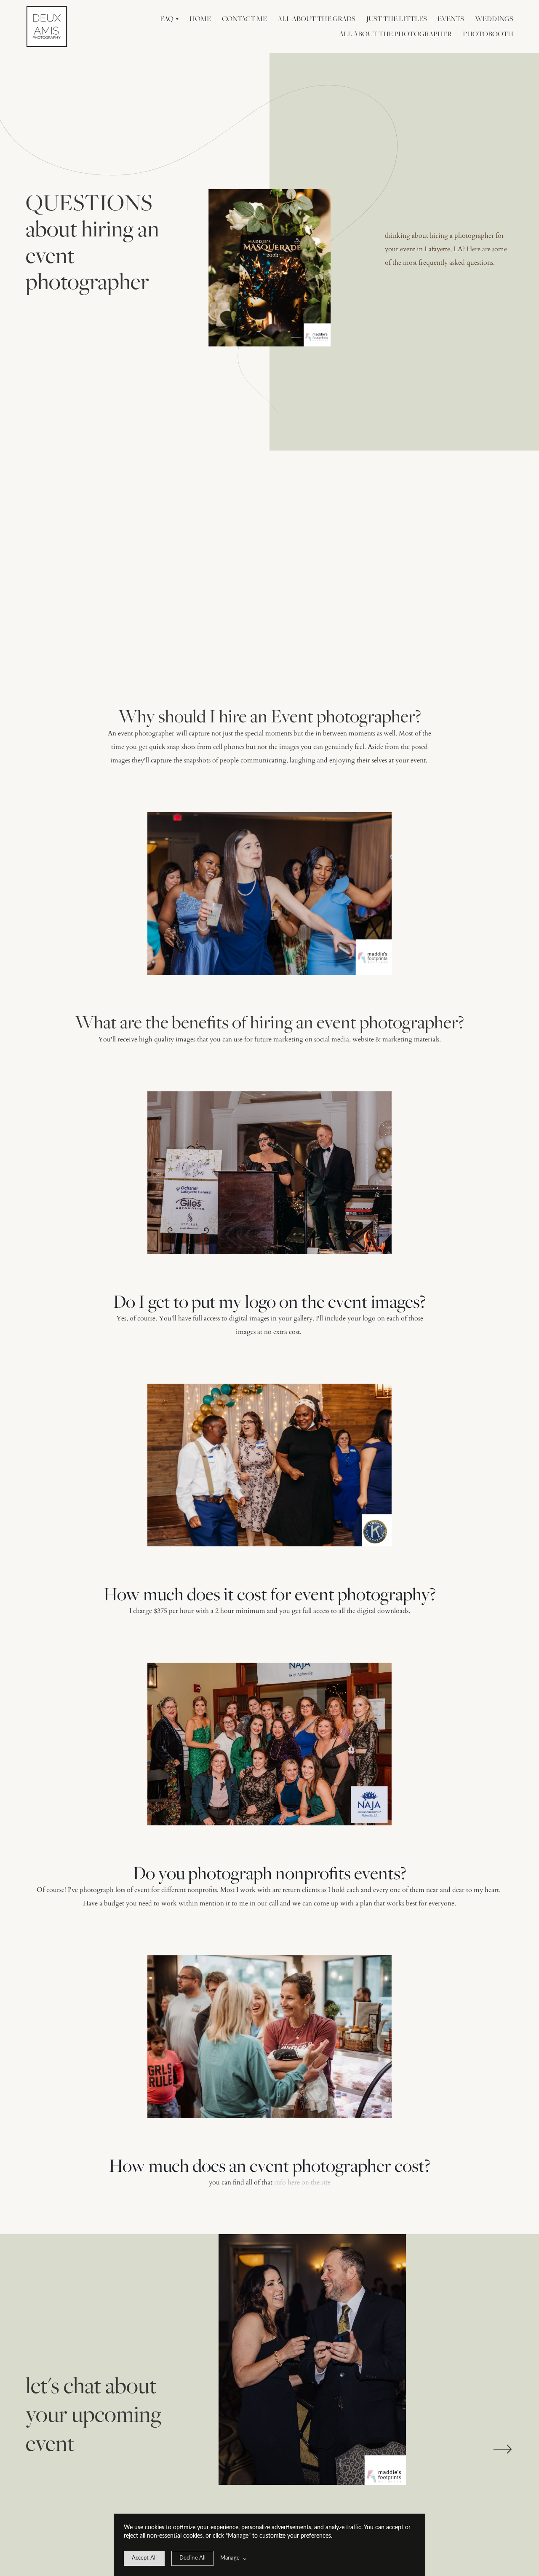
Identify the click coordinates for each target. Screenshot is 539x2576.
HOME (200, 19)
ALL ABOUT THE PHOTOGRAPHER (395, 34)
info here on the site (302, 2182)
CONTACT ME (244, 19)
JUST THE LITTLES (397, 19)
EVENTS (451, 19)
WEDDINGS (494, 19)
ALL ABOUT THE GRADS (316, 19)
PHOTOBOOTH (488, 34)
